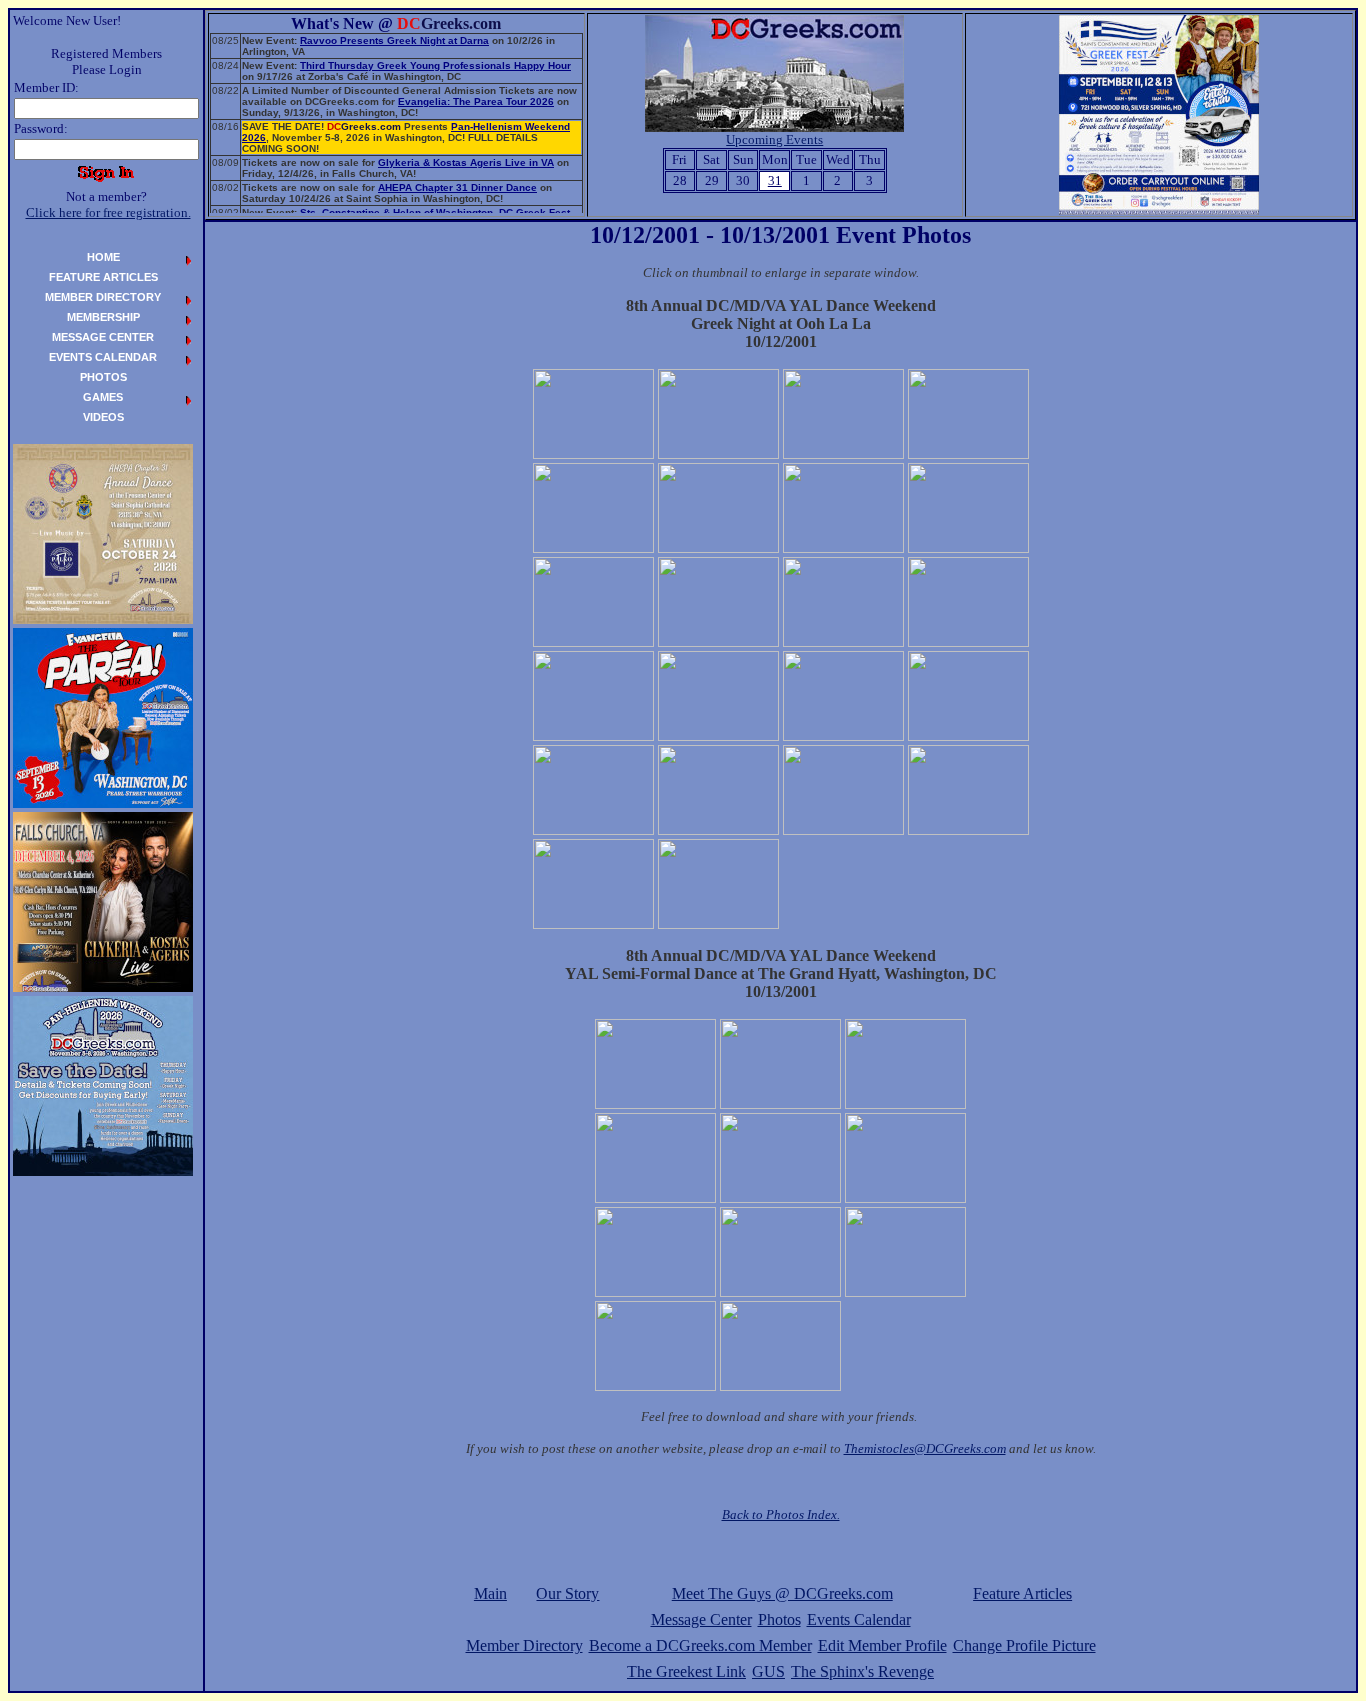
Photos (779, 1619)
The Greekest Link (686, 1671)
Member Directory (524, 1645)
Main (490, 1593)
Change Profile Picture (1024, 1645)
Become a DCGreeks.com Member (700, 1645)
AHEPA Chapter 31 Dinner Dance (457, 187)
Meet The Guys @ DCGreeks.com (782, 1593)
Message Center (701, 1619)
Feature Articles (1022, 1593)
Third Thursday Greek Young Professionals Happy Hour (435, 65)
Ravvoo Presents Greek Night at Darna (394, 40)
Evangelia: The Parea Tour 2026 (476, 101)
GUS (768, 1671)
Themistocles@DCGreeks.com (925, 1448)
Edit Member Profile (882, 1645)
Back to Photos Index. (781, 1514)
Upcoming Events (774, 139)
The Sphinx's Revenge (862, 1671)
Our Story (567, 1593)
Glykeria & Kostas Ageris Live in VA (466, 162)
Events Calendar (859, 1619)
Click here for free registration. (108, 212)
